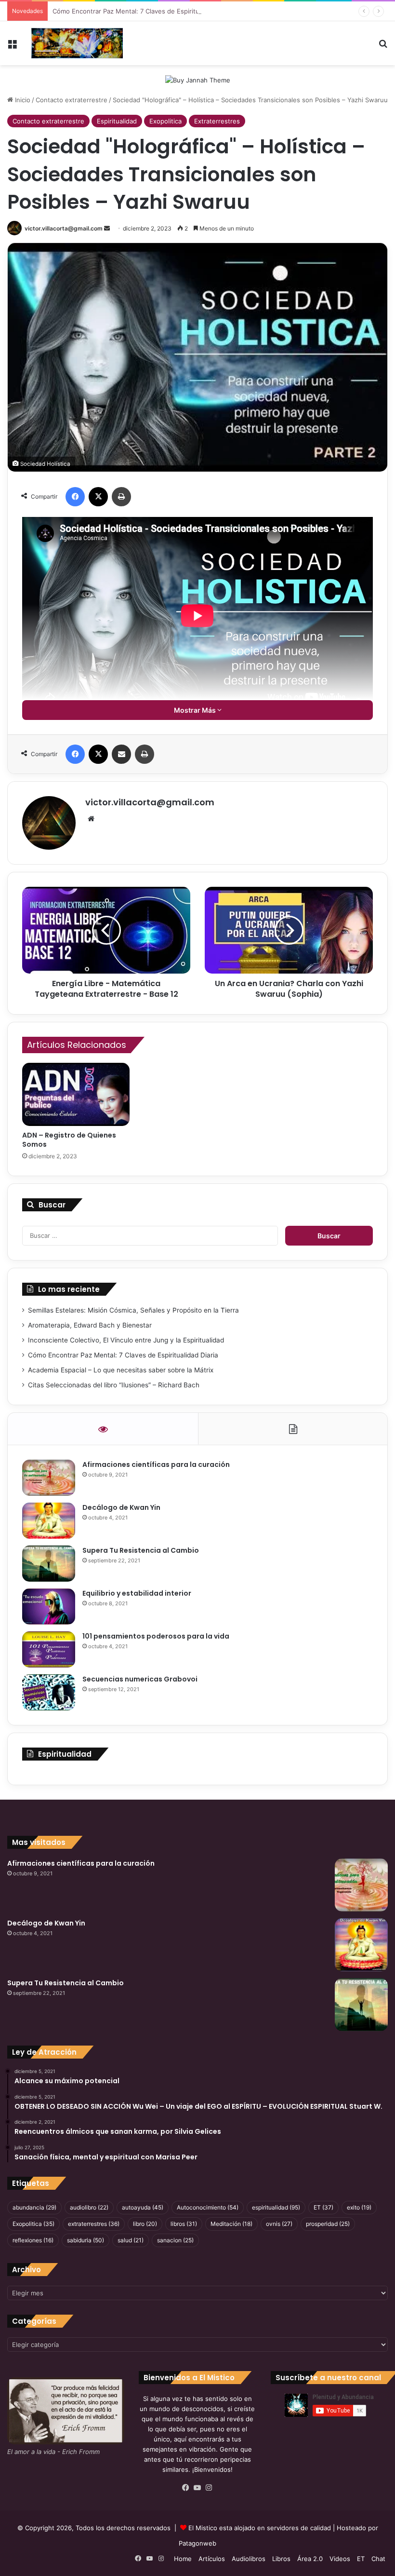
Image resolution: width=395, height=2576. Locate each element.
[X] (98, 497)
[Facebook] (75, 497)
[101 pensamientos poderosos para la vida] (49, 1649)
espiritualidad (276, 2207)
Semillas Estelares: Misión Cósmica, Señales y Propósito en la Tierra (133, 1310)
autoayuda (143, 2207)
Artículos (212, 2559)
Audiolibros (249, 2559)
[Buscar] (383, 47)
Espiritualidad (117, 121)
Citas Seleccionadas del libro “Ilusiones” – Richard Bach (114, 1385)
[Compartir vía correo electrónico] (121, 754)
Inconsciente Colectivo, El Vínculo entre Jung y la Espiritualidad (126, 1340)
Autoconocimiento (208, 2207)
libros (184, 2224)
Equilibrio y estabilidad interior (137, 1593)
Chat (378, 2559)
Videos (340, 2559)
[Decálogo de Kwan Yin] (49, 1521)
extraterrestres (94, 2224)
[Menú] (12, 47)
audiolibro (89, 2207)
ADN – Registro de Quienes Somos (69, 1140)
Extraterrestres (217, 121)
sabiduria (86, 2240)
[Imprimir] (121, 497)
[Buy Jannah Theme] (198, 80)
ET (323, 2207)
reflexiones (33, 2240)
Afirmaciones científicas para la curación (156, 1464)
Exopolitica (165, 121)
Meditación (231, 2224)
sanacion (175, 2240)
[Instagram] (209, 2488)
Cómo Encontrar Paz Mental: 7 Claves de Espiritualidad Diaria (144, 11)
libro (145, 2224)
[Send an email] (107, 228)
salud (131, 2240)
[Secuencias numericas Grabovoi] (49, 1692)
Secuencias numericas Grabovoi (140, 1679)
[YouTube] (197, 2488)
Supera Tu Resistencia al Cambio (141, 1550)
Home (183, 2559)
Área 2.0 (310, 2559)
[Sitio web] (91, 819)
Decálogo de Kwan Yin (121, 1507)
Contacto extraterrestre (72, 100)
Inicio (22, 100)
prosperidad (328, 2224)
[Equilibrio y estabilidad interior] (49, 1607)
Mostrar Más (196, 710)
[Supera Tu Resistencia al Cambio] (49, 1564)
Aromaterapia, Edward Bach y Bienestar (90, 1325)
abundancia (34, 2207)
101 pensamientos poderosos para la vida (156, 1636)
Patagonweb (197, 2543)
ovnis (279, 2224)
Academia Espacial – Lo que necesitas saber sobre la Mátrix (121, 1370)
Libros (281, 2559)
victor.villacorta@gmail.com (64, 228)
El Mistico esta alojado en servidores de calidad (260, 2528)
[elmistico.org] (77, 43)
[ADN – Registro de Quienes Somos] (76, 1095)
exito (359, 2207)
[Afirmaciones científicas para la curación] (49, 1478)
